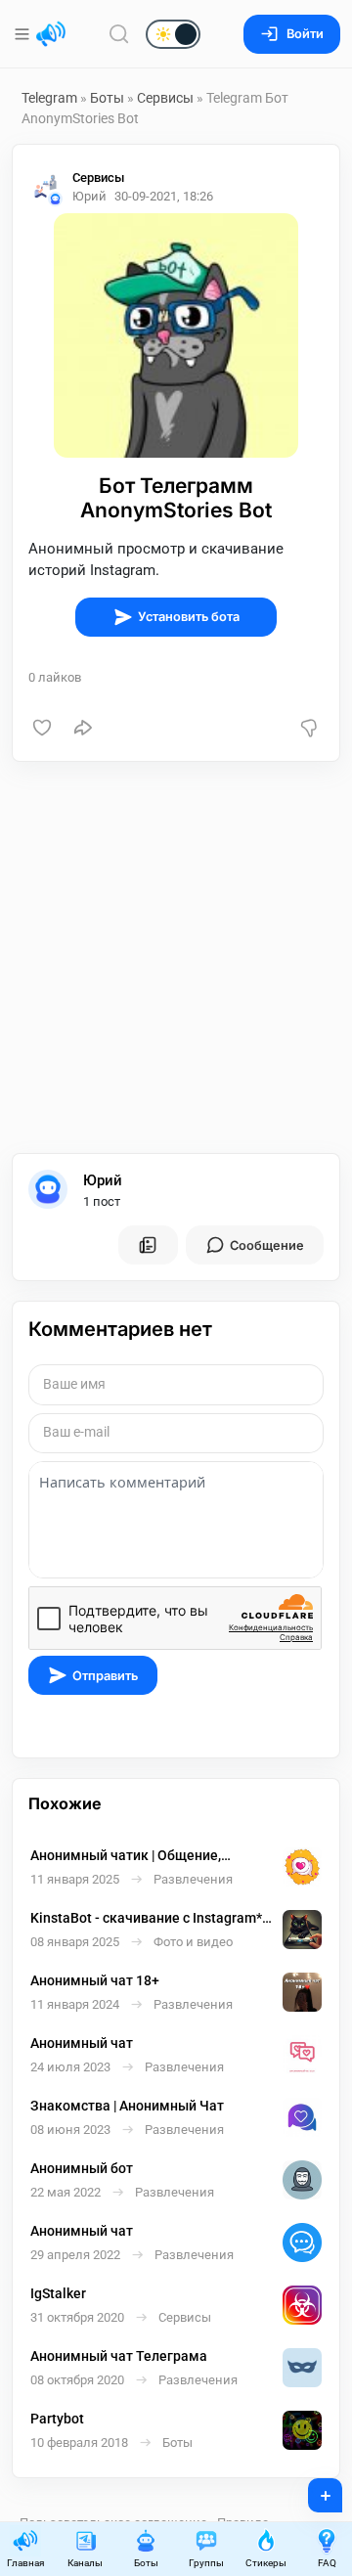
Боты (107, 98)
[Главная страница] (51, 34)
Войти (305, 34)
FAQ (327, 2563)
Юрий (103, 1180)
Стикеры (266, 2563)
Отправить (105, 1676)
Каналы (85, 2563)
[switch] (110, 35)
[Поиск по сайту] (119, 34)
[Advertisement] (176, 957)
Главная (25, 2563)
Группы (206, 2563)
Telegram (49, 98)
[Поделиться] (83, 728)
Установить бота (189, 617)
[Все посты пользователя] (148, 1245)
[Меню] (24, 34)
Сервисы (165, 98)
